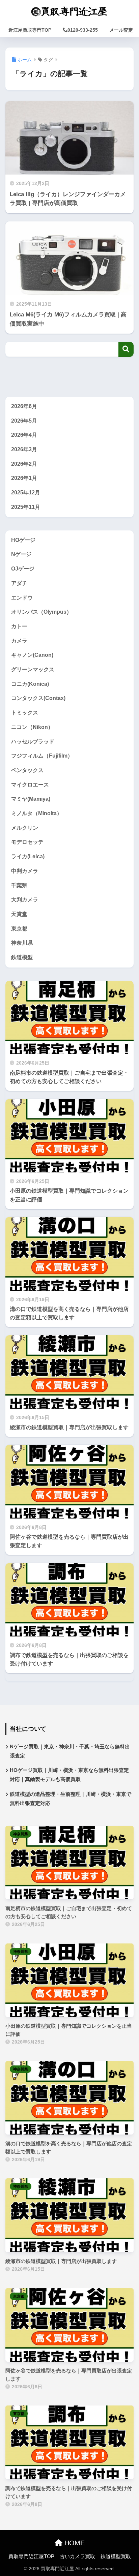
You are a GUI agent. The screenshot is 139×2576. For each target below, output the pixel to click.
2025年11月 (26, 507)
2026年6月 (24, 406)
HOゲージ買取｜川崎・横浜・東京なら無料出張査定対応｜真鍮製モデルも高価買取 (69, 1775)
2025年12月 (26, 493)
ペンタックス (27, 770)
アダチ (19, 583)
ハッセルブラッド (33, 742)
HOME (74, 2543)
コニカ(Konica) (30, 684)
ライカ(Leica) (28, 856)
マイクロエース (30, 785)
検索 (126, 349)
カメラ (19, 641)
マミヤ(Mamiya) (31, 799)
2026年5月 (24, 421)
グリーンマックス (33, 669)
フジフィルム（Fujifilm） (42, 756)
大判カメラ (25, 900)
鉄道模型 (22, 957)
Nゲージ (21, 554)
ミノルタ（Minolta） (37, 813)
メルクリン (25, 828)
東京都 (19, 929)
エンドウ (22, 598)
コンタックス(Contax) (38, 698)
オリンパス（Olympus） (41, 612)
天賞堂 (19, 914)
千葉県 (19, 885)
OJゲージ (23, 569)
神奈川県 (22, 943)
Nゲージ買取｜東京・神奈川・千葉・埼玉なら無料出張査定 (70, 1751)
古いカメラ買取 (77, 2556)
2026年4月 (24, 435)
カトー (19, 626)
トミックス (25, 713)
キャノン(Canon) (32, 655)
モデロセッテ (27, 842)
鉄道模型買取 (116, 2556)
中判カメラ (25, 871)
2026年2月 (24, 464)
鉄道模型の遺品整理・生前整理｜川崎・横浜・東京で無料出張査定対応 (71, 1799)
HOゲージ (23, 540)
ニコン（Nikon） (32, 727)
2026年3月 (24, 449)
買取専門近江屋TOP (31, 2556)
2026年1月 (24, 478)
